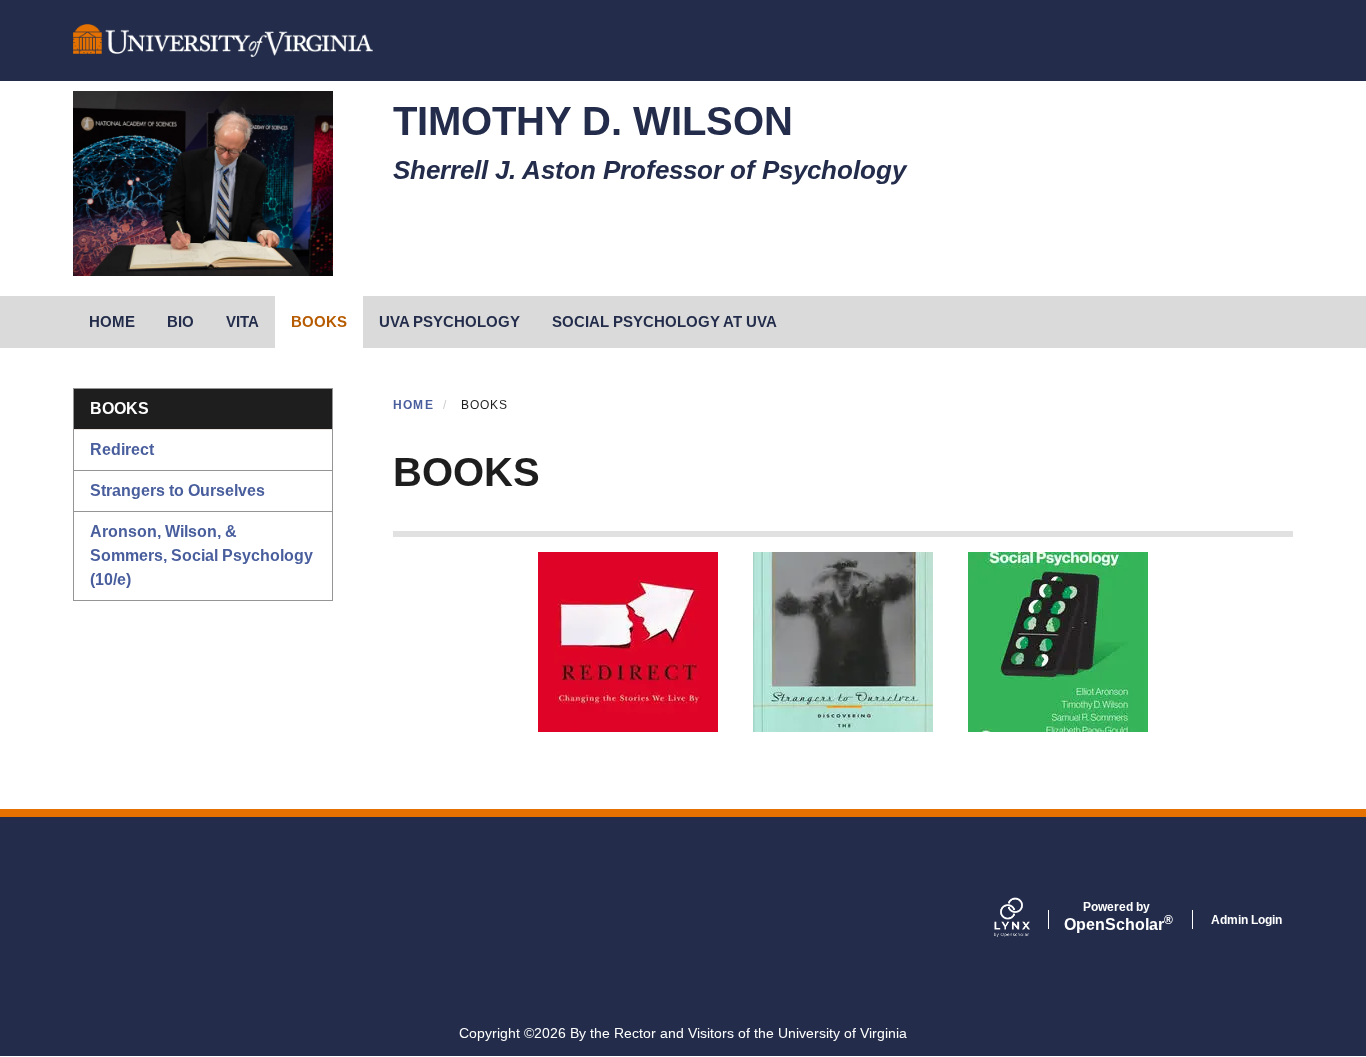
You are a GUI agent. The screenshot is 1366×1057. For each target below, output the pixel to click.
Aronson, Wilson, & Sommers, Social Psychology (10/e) (201, 555)
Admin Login (1246, 920)
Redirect (122, 449)
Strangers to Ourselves (177, 490)
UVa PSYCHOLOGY (449, 321)
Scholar (1116, 917)
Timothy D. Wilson (593, 121)
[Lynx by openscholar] (1029, 919)
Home (413, 405)
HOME (112, 321)
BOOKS (319, 321)
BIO (180, 321)
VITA (242, 321)
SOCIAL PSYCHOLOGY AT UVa (664, 321)
